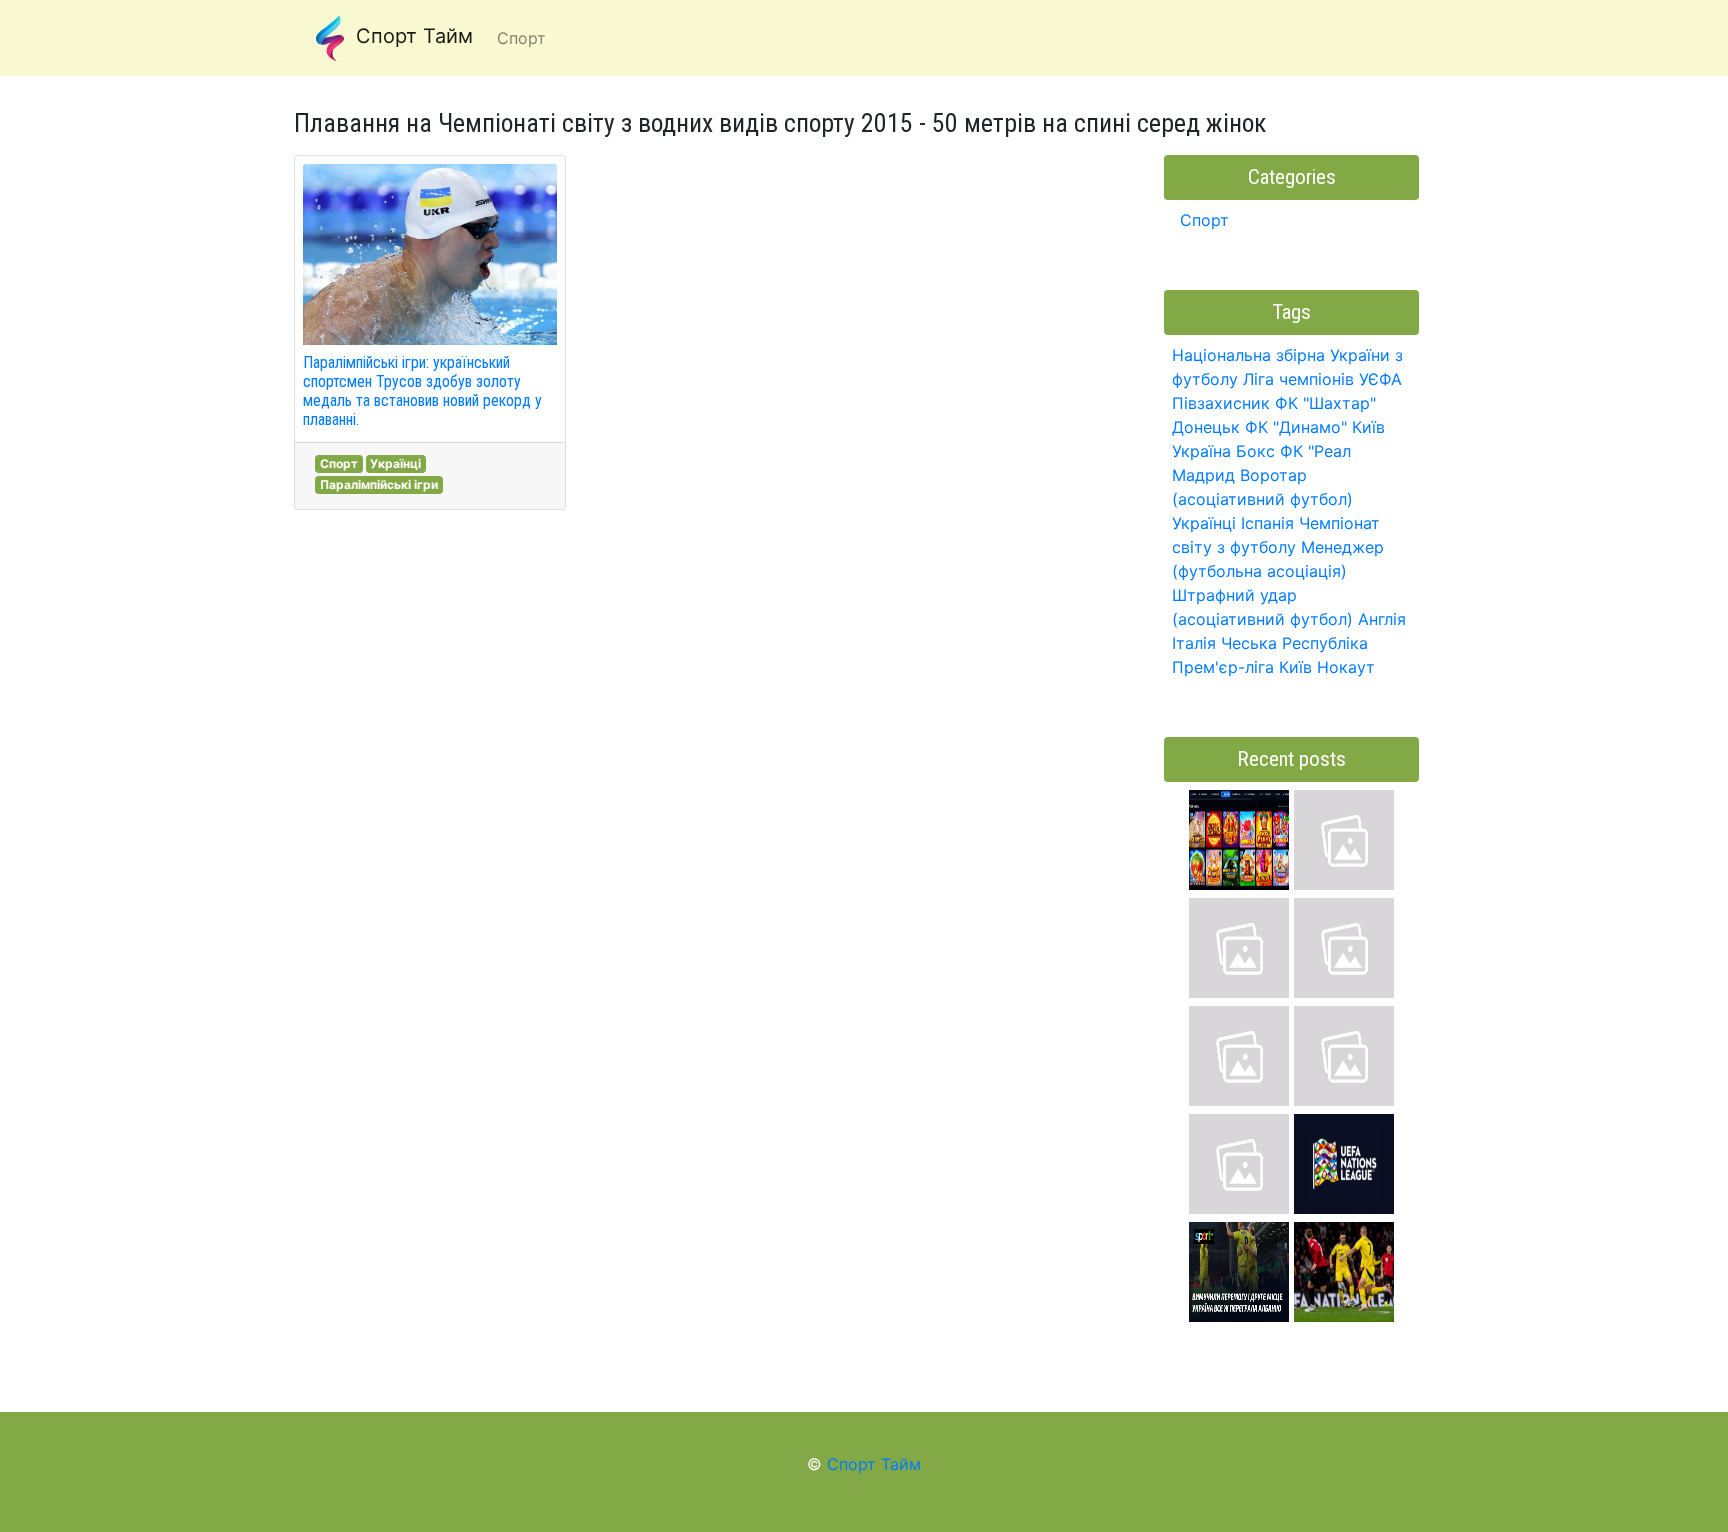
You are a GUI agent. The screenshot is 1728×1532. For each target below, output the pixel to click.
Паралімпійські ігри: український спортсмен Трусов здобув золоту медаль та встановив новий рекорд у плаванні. (422, 391)
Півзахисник (1221, 403)
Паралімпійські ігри (379, 484)
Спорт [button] (521, 38)
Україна (1201, 451)
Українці (395, 463)
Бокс (1255, 451)
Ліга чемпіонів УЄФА (1322, 379)
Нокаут (1346, 667)
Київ (1295, 667)
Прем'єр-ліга (1223, 667)
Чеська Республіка (1294, 643)
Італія (1194, 643)
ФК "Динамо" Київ (1315, 427)
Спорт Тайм (411, 36)
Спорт (339, 463)
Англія (1382, 619)
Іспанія (1267, 523)
